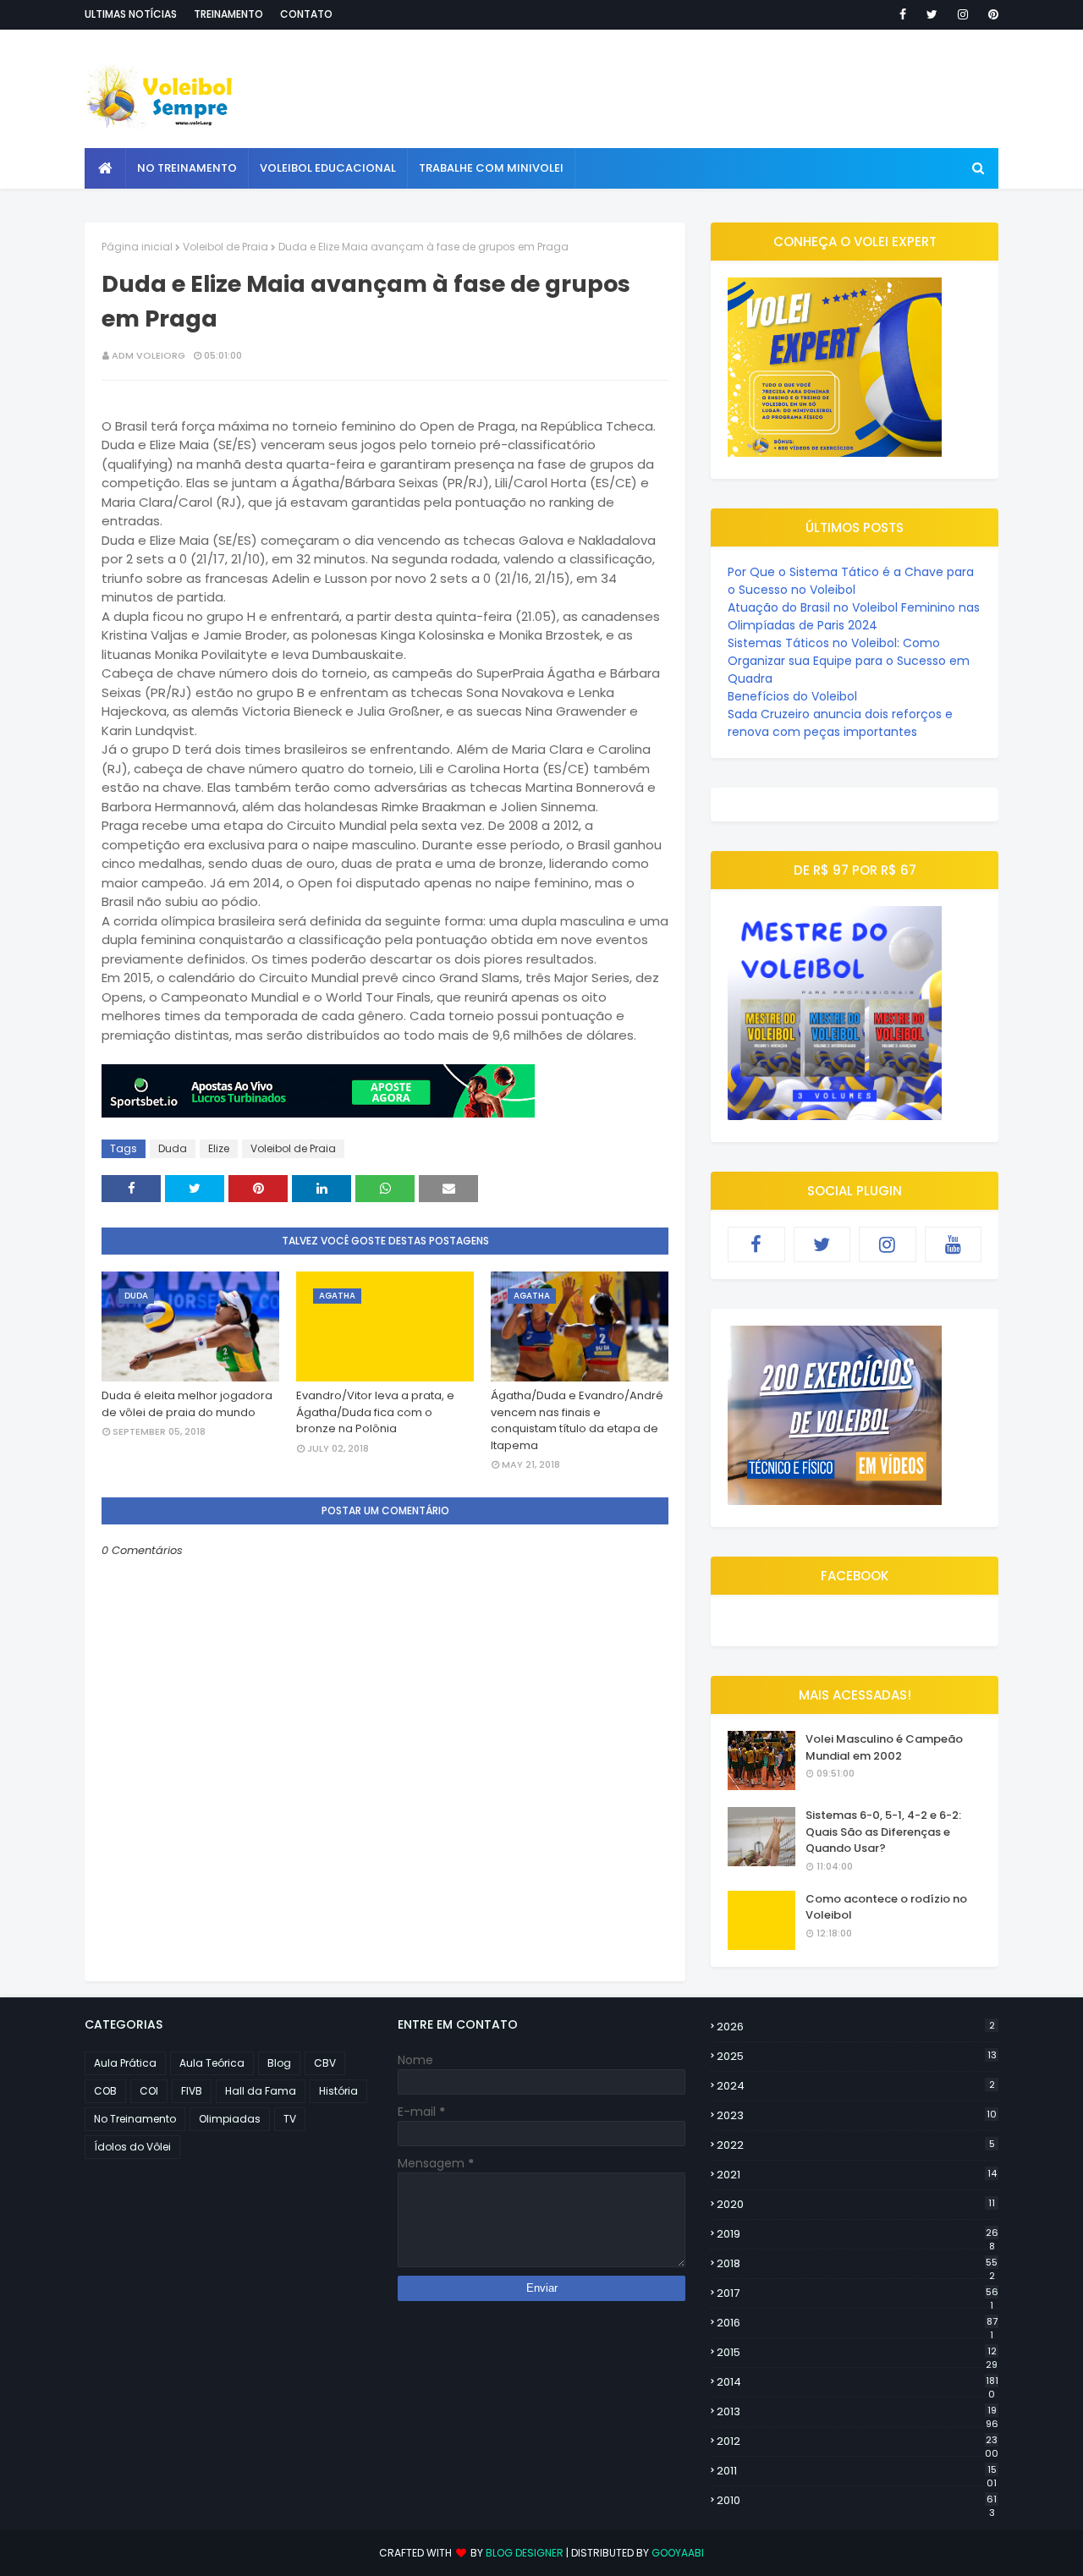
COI (149, 2091)
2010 (857, 2501)
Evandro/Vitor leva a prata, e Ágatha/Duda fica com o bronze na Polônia (375, 1412)
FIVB (192, 2091)
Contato (306, 14)
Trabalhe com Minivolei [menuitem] (491, 168)
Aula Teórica (212, 2063)
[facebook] (903, 14)
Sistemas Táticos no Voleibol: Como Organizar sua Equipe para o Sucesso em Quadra (849, 661)
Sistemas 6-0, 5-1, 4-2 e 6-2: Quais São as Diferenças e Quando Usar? (883, 1832)
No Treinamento (135, 2119)
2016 (857, 2323)
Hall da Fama (261, 2091)
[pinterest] (990, 14)
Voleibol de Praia (225, 247)
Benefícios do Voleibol (792, 696)
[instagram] (963, 14)
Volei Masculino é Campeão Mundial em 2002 (884, 1747)
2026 (856, 2027)
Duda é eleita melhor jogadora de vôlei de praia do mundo (187, 1404)
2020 (856, 2204)
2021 (857, 2175)
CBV (325, 2063)
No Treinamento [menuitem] (187, 168)
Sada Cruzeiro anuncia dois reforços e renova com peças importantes (840, 723)
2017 (858, 2293)
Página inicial (137, 247)
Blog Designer (525, 2553)
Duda (173, 1148)
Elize (219, 1148)
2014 (858, 2382)
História (338, 2091)
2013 (858, 2412)
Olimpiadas (230, 2119)
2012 (858, 2441)
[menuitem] (105, 168)
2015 (857, 2353)
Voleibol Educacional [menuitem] (328, 168)
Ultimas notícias (131, 14)
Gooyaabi (678, 2553)
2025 (857, 2056)
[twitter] (932, 14)
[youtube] (954, 1244)
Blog (279, 2063)
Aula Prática (125, 2063)
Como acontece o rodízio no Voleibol (886, 1907)
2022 (856, 2145)
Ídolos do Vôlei (132, 2147)
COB (105, 2091)
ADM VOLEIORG (148, 355)
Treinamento (228, 14)
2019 (858, 2234)
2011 (857, 2471)
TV (290, 2119)
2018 (857, 2264)
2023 (857, 2115)
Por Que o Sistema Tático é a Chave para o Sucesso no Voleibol (851, 581)
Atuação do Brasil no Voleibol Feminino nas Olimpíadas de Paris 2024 (854, 616)
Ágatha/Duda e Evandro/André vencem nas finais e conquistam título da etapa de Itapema (577, 1420)
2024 (856, 2086)
